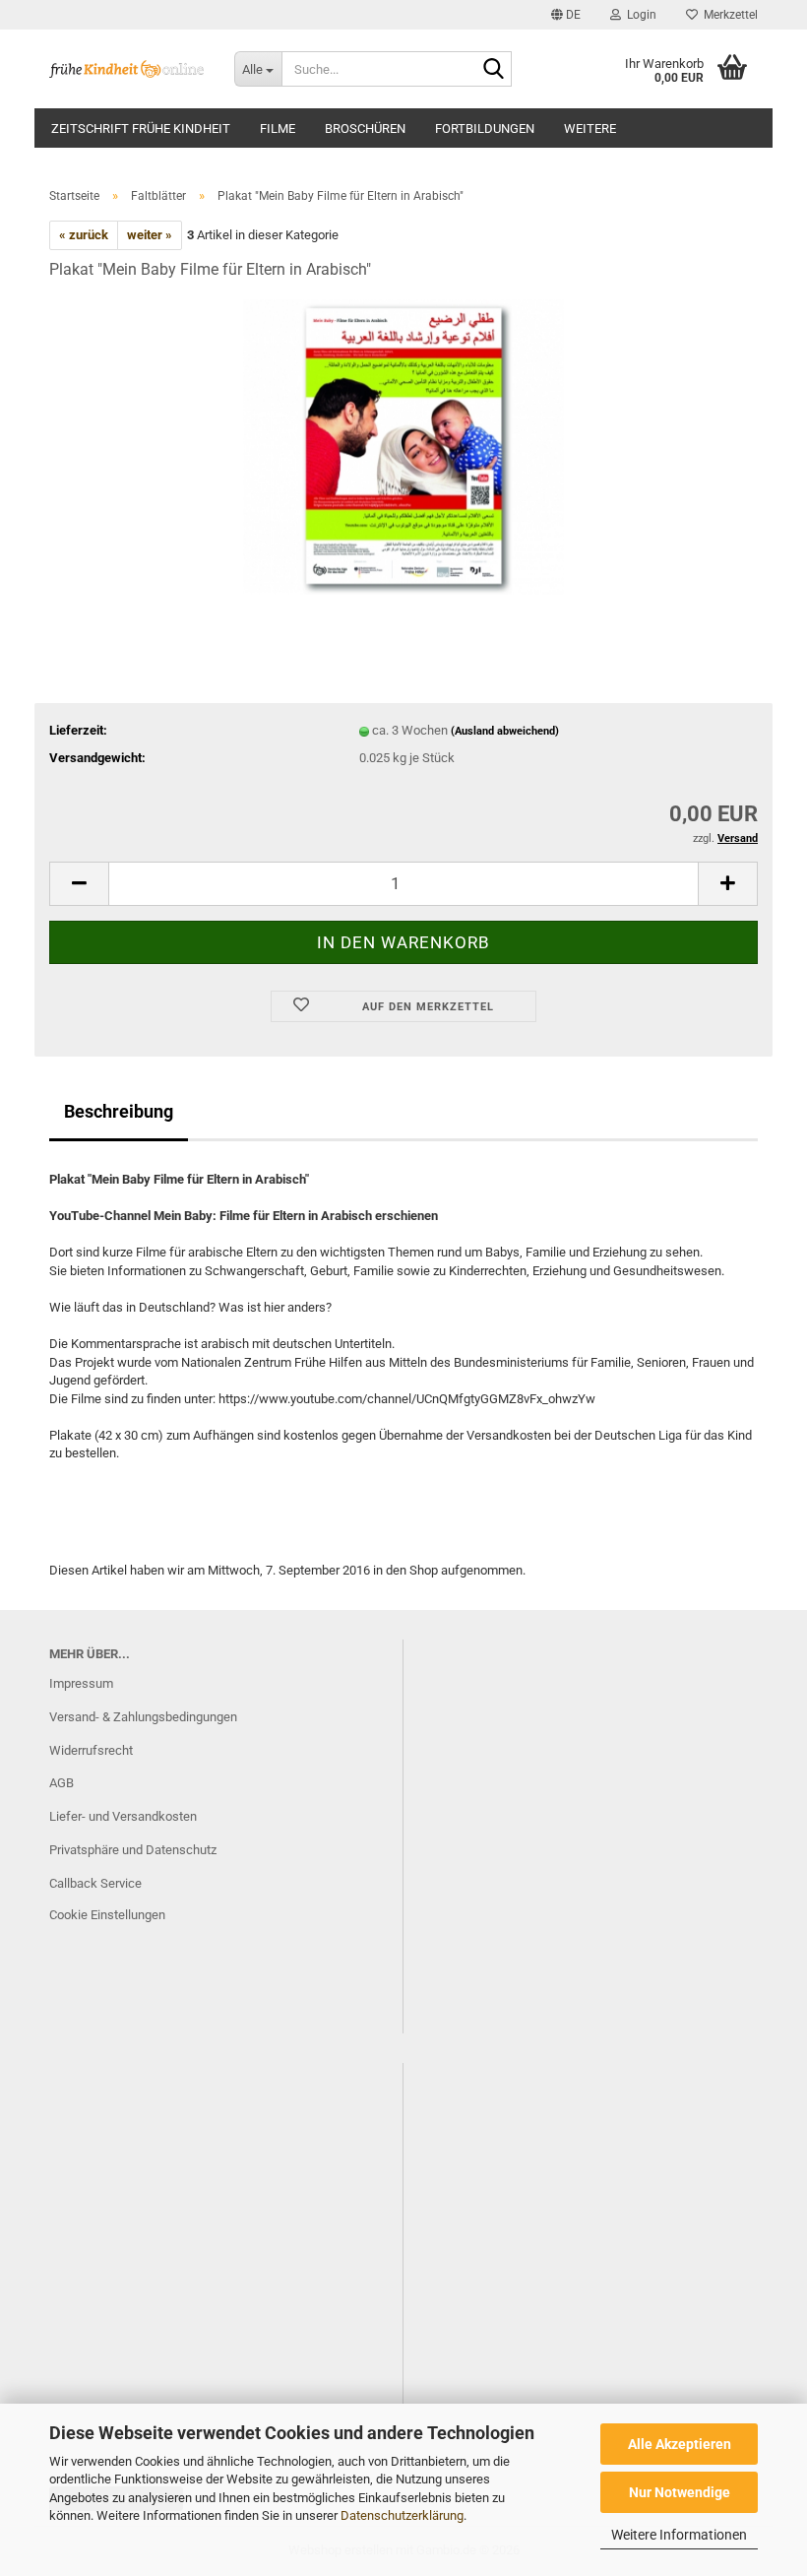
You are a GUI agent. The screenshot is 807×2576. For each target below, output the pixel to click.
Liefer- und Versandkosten (123, 1816)
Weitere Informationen (679, 2535)
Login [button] (639, 15)
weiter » (150, 235)
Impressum (81, 1683)
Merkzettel (728, 15)
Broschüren (365, 129)
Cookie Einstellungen (107, 1915)
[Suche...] (493, 70)
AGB (62, 1783)
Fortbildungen (485, 129)
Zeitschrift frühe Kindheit (141, 129)
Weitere (590, 129)
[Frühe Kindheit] (127, 69)
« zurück (84, 235)
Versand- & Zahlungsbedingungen (143, 1717)
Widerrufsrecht (91, 1750)
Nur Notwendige (680, 2492)
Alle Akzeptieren (680, 2444)
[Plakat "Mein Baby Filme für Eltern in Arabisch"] (404, 446)
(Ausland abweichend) (505, 731)
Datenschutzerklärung (402, 2515)
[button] (566, 15)
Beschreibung (119, 1111)
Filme (278, 129)
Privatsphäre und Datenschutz (133, 1850)
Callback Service (95, 1883)
